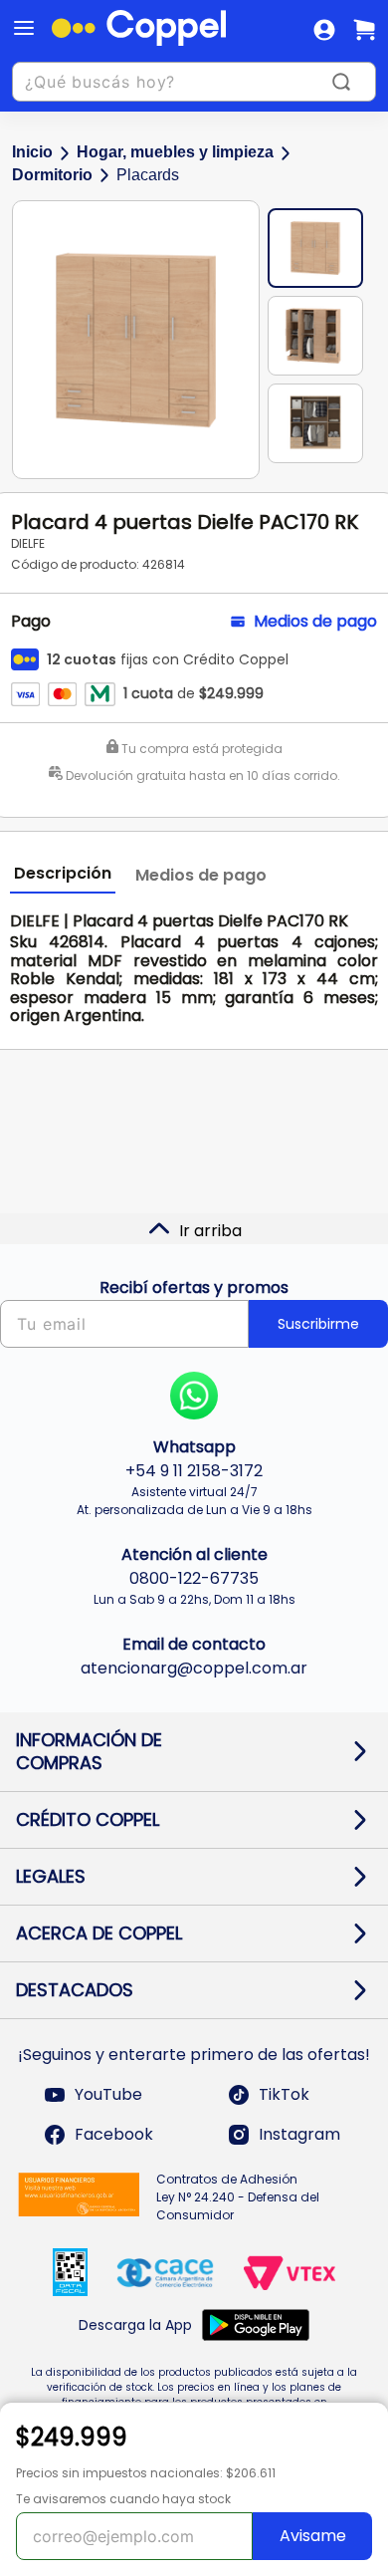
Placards (148, 175)
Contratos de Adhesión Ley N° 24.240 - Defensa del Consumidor (238, 2197)
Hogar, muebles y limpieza (175, 152)
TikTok (284, 2094)
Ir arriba (210, 1231)
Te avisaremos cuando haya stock (123, 2499)
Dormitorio (52, 175)
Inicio (32, 152)
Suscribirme (318, 1324)
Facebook (114, 2134)
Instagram (299, 2134)
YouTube (108, 2094)
